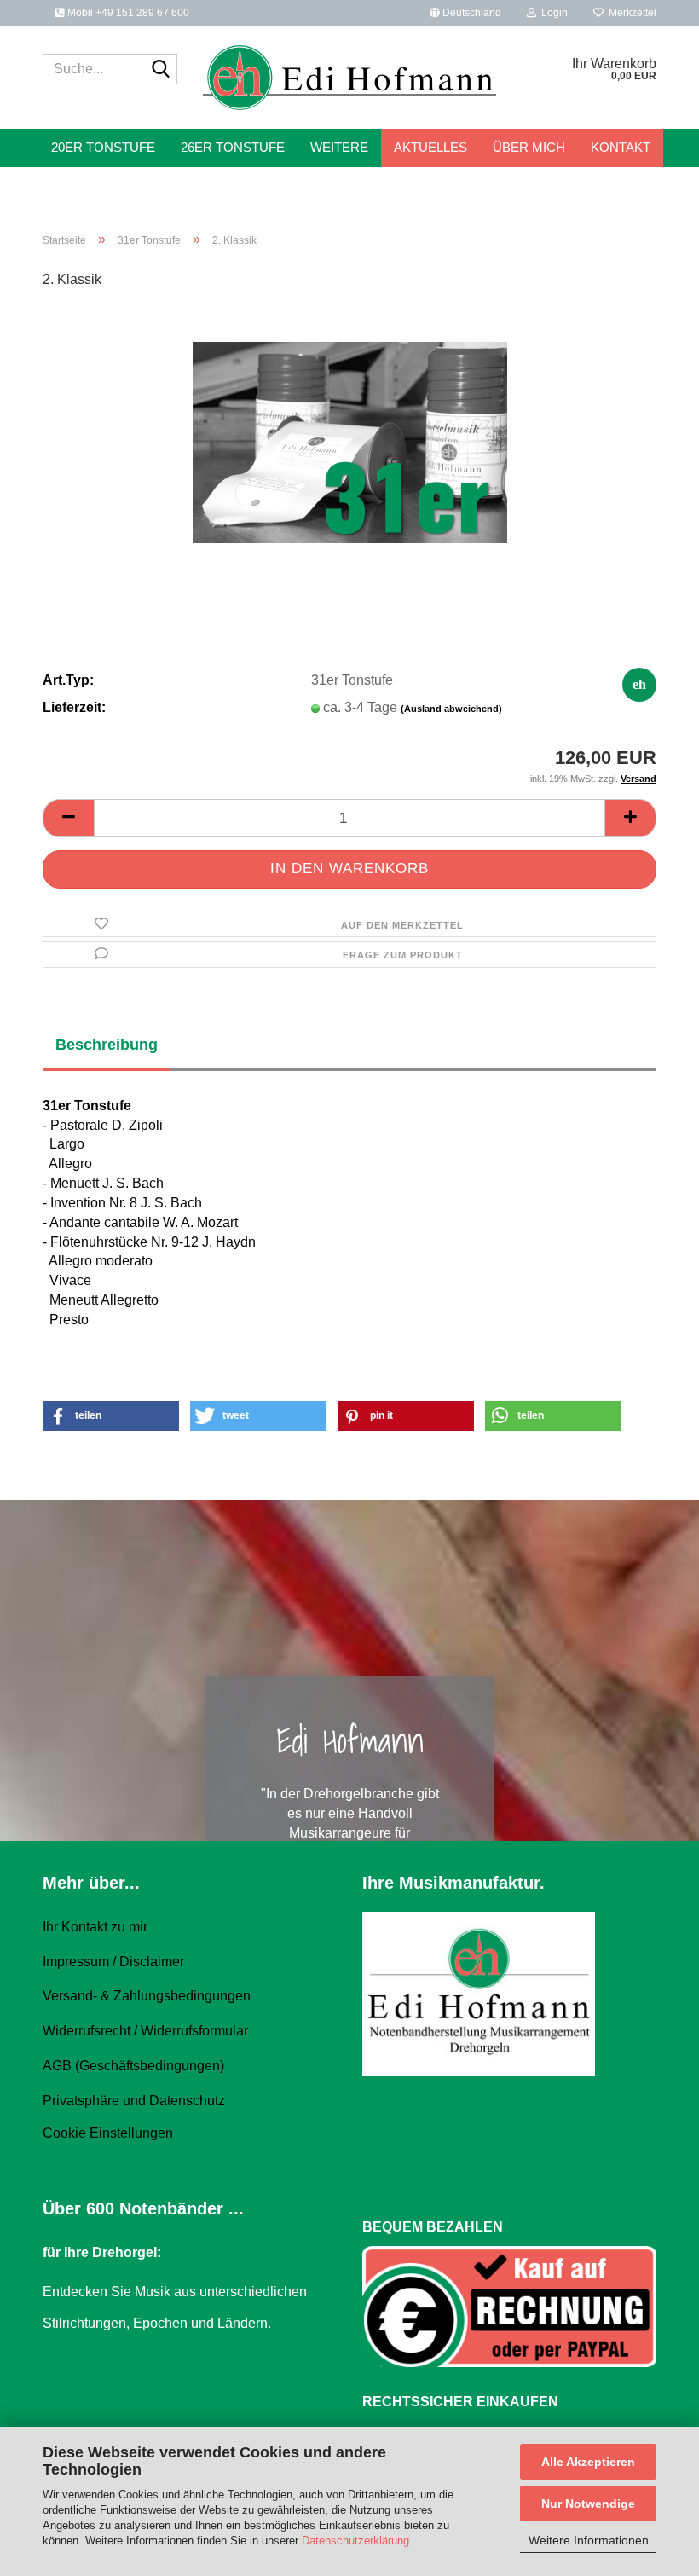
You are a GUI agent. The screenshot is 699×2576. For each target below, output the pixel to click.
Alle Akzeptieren (588, 2462)
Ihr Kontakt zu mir (95, 1927)
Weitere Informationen (589, 2540)
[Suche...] (161, 70)
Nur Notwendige (588, 2504)
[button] (465, 13)
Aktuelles (430, 147)
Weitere (339, 147)
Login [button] (552, 13)
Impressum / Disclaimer (113, 1962)
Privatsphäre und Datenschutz (134, 2101)
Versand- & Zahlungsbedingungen (147, 1996)
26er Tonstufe (233, 147)
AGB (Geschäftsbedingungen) (133, 2066)
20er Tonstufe (103, 147)
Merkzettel (630, 13)
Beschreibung (107, 1045)
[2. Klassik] (350, 432)
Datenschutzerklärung (355, 2541)
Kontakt (621, 147)
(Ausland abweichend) (451, 709)
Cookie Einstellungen (108, 2133)
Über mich (529, 147)
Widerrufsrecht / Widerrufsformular (145, 2031)
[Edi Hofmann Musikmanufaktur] (350, 78)
